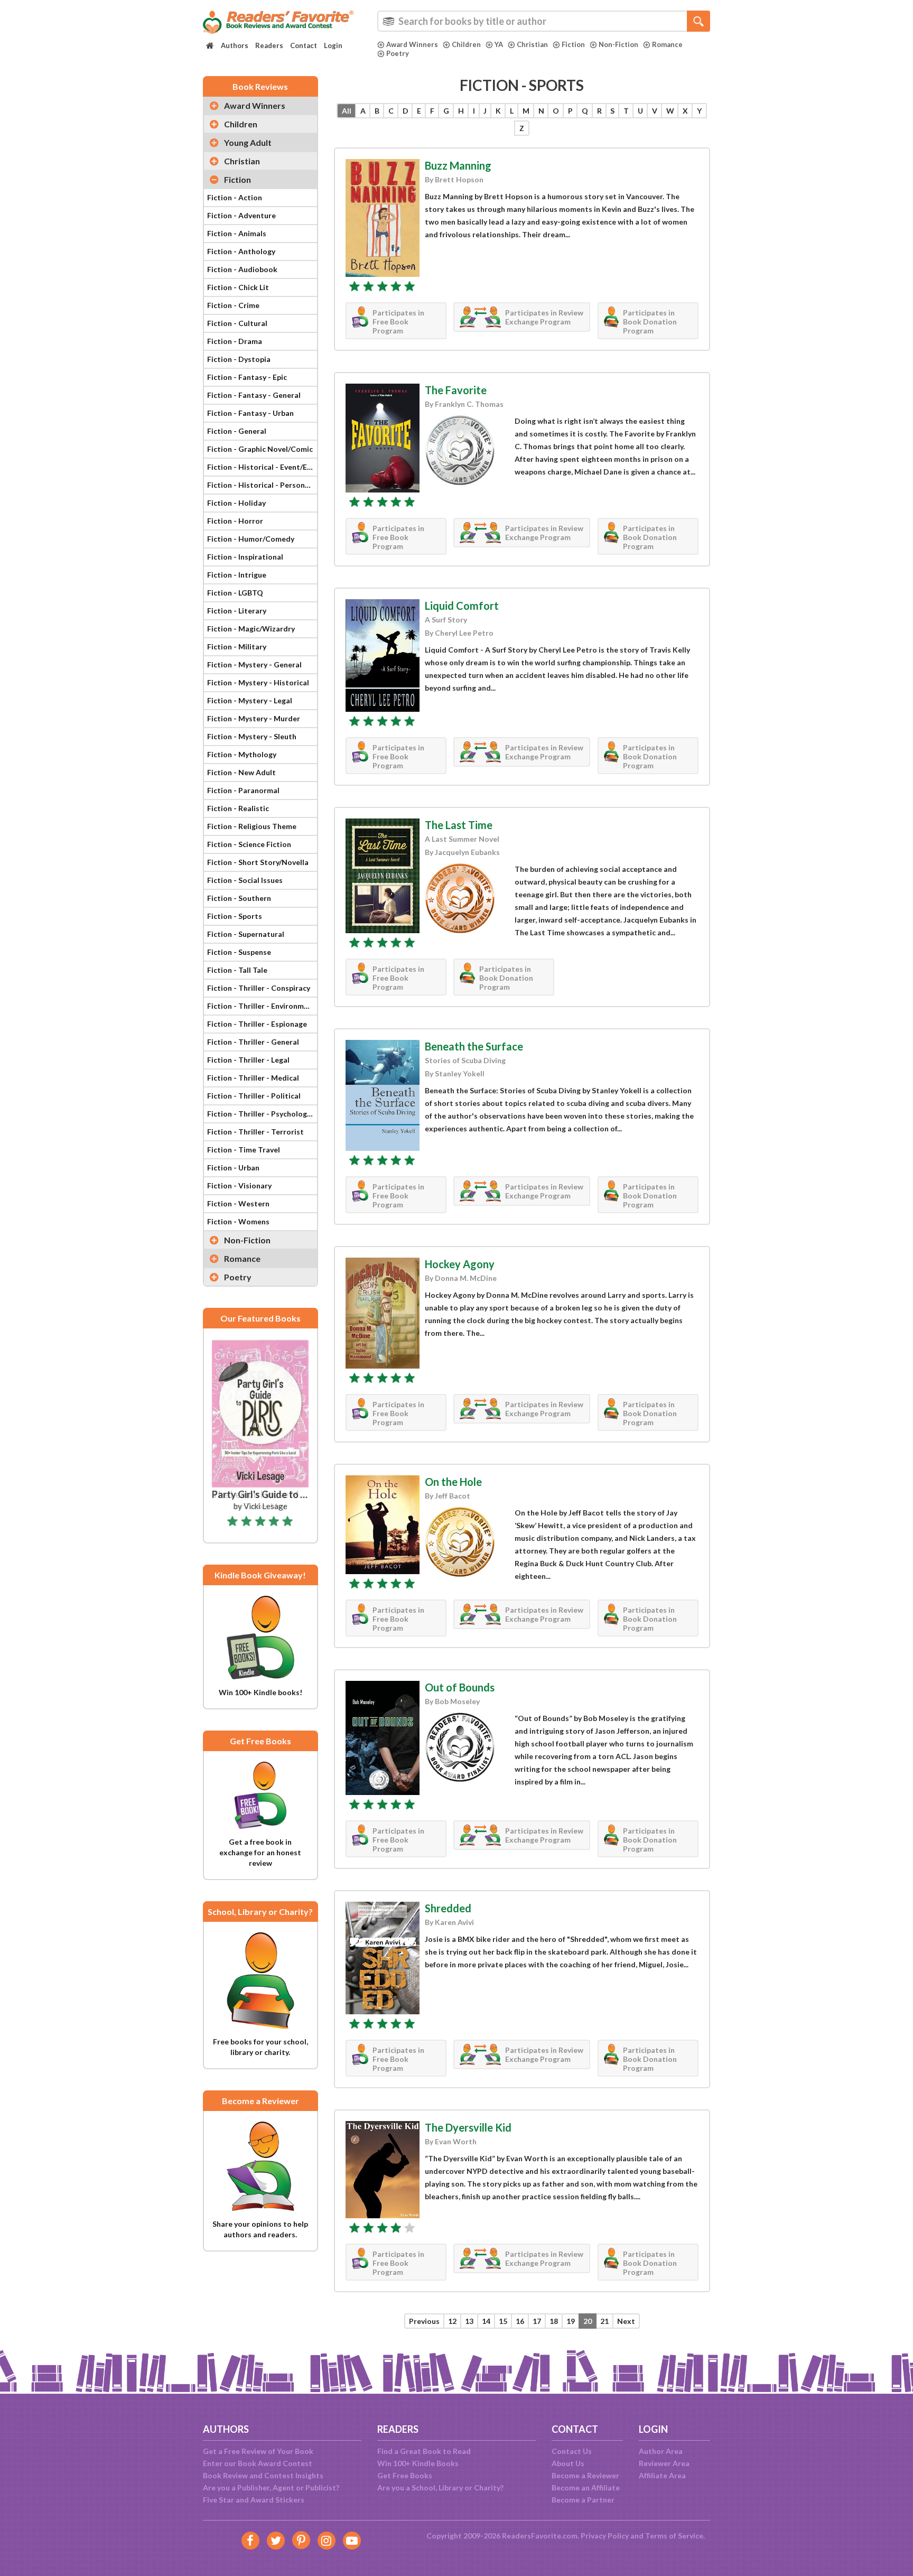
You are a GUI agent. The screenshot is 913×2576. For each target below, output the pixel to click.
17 (537, 2321)
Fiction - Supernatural (246, 934)
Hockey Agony (460, 1264)
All (347, 111)
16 (520, 2321)
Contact (304, 45)
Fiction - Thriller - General (253, 1042)
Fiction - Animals (237, 233)
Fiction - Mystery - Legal (250, 700)
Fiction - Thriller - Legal (248, 1060)
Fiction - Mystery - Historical (258, 682)
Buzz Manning (458, 165)
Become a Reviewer (585, 2475)
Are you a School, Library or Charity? (440, 2487)
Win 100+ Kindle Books (418, 2463)
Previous (424, 2321)
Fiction (573, 44)
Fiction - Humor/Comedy (251, 539)
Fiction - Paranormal (243, 790)
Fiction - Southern (239, 898)
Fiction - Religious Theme (252, 826)
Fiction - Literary (237, 611)
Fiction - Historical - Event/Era (261, 467)
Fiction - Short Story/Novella (258, 862)
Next (626, 2321)
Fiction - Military (237, 647)
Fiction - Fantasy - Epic (247, 377)
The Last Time (459, 825)
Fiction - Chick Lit (238, 287)
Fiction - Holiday (236, 503)
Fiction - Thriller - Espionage (257, 1024)
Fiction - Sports (235, 916)
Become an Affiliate (586, 2487)
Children (466, 44)
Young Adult (248, 142)
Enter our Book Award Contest (258, 2463)
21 (604, 2321)
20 (588, 2321)
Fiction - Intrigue (237, 575)
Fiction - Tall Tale (237, 970)
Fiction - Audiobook (242, 269)
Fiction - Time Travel (244, 1150)
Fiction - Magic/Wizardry (251, 629)
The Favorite (456, 390)
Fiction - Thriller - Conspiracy (259, 988)
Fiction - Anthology (241, 251)
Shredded (448, 1908)
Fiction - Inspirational (245, 557)
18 (554, 2321)
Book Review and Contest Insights (263, 2475)
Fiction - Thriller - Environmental (262, 1006)
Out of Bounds (460, 1687)
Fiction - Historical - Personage (262, 485)
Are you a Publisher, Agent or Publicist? (271, 2487)
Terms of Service (674, 2536)
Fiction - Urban (233, 1168)
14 (486, 2321)
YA (499, 44)
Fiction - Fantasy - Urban (250, 413)
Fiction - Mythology (242, 754)
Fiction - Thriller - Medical (253, 1078)
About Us (568, 2463)
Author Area (661, 2451)
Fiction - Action (235, 197)
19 (571, 2321)
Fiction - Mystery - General (254, 664)
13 (469, 2321)
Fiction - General (237, 431)
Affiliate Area (662, 2475)
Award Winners (412, 44)
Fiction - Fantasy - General (254, 395)
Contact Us (572, 2451)
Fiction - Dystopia (239, 359)
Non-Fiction (618, 44)
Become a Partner (583, 2500)
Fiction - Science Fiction (249, 844)
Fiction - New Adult (241, 772)
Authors (235, 45)
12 (452, 2321)
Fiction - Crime (233, 305)
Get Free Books (405, 2475)
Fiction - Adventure (241, 215)
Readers (269, 45)
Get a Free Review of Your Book (258, 2451)
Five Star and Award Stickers (254, 2500)
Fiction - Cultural (237, 323)
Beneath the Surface (474, 1046)
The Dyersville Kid (468, 2127)
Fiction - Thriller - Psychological (262, 1114)
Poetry (398, 53)
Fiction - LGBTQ (235, 593)
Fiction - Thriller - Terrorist (255, 1132)
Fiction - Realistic (238, 808)
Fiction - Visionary (239, 1185)
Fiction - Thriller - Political (254, 1096)
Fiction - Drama (235, 341)
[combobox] (544, 21)
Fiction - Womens (238, 1221)
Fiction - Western (238, 1203)
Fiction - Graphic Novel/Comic (260, 449)
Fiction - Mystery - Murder (254, 718)
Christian (532, 44)
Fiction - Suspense (239, 952)
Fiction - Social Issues (245, 880)
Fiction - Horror (235, 521)
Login (333, 45)
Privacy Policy (605, 2536)
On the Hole (453, 1482)
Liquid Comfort (462, 606)
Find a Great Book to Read (424, 2451)
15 (503, 2321)
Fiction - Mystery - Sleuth (252, 736)
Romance (667, 44)
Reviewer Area (664, 2463)
